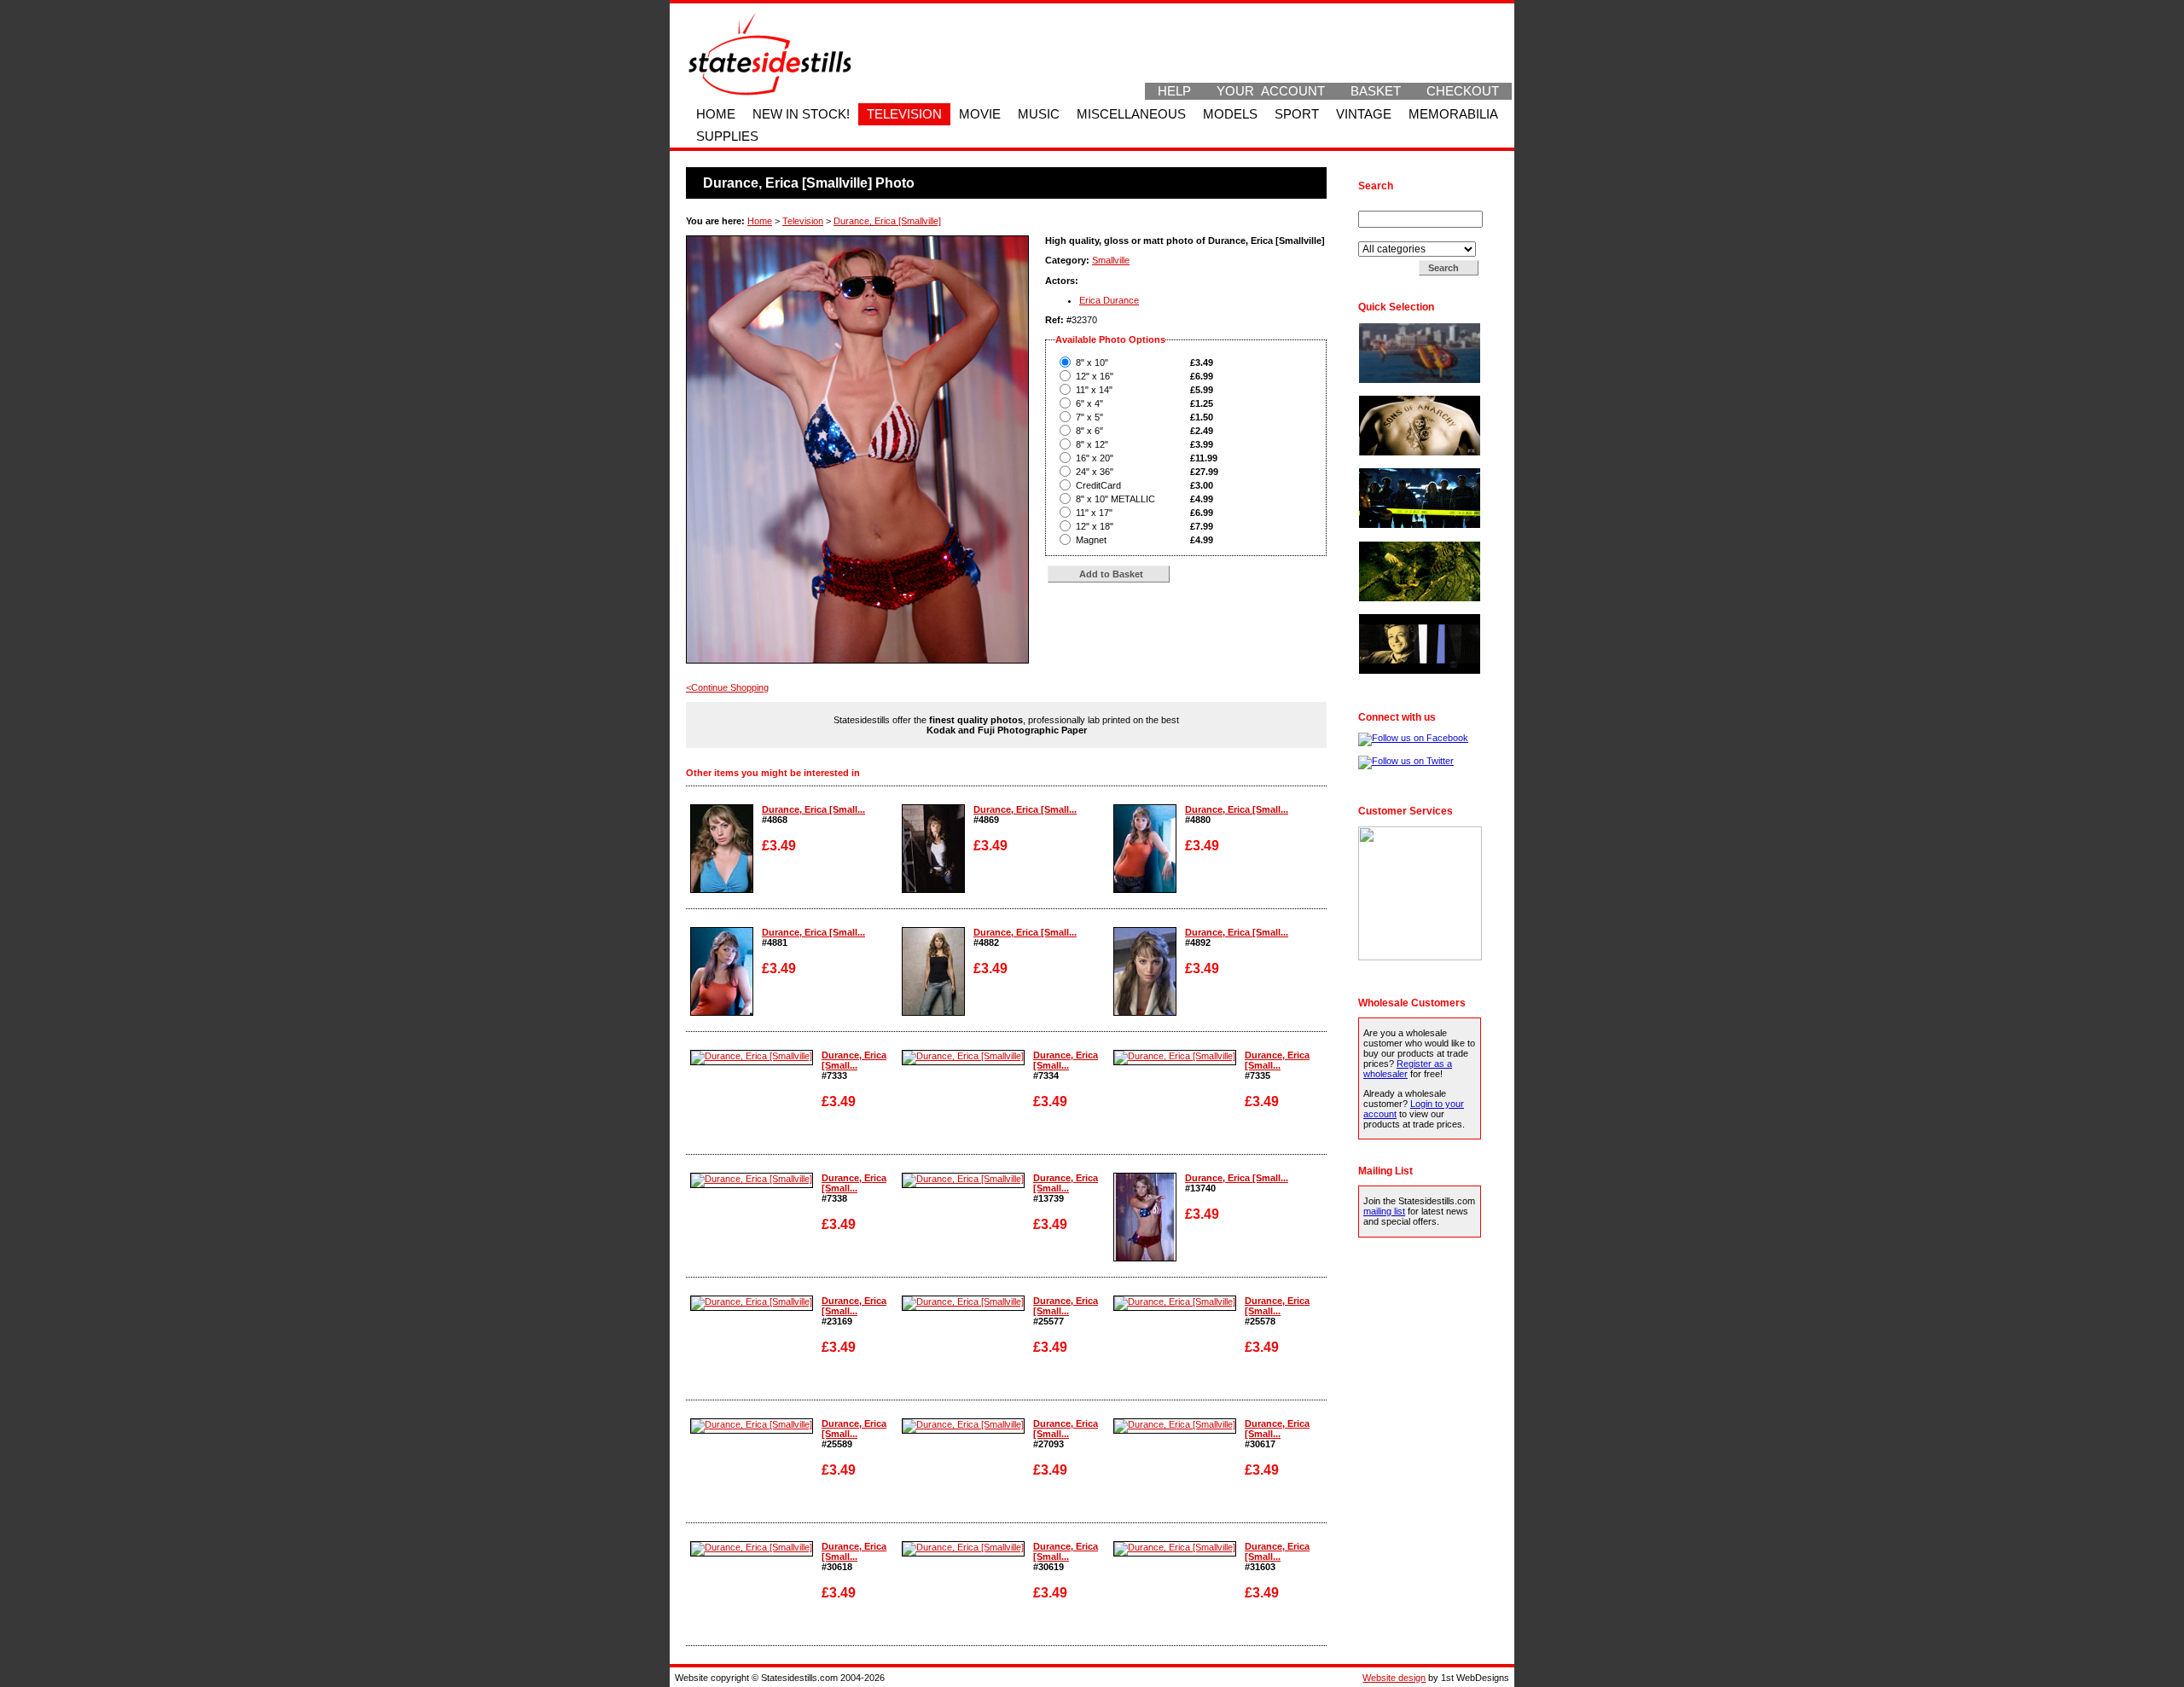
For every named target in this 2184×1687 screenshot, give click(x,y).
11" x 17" (1094, 513)
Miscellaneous (1131, 114)
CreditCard (1098, 485)
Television (904, 114)
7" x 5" (1089, 417)
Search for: (1383, 206)
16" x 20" (1095, 458)
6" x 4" (1089, 403)
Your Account (1271, 91)
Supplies (727, 136)
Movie (980, 114)
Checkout (1463, 91)
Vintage (1364, 114)
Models (1230, 114)
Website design (1394, 1678)
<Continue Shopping (727, 687)
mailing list (1384, 1211)
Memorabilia (1453, 114)
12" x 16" (1095, 376)
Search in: (1381, 236)
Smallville (1111, 260)
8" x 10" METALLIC (1115, 499)
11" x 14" (1094, 390)
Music (1039, 114)
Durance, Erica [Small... (813, 809)
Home (716, 114)
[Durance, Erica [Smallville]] (722, 890)
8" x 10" (1092, 362)
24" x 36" (1095, 472)
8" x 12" (1092, 444)
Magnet (1091, 540)
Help (1174, 91)
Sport (1297, 114)
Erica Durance (1109, 300)
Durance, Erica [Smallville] (887, 221)
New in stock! (801, 114)
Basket (1376, 91)
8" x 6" (1089, 431)
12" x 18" (1095, 526)
